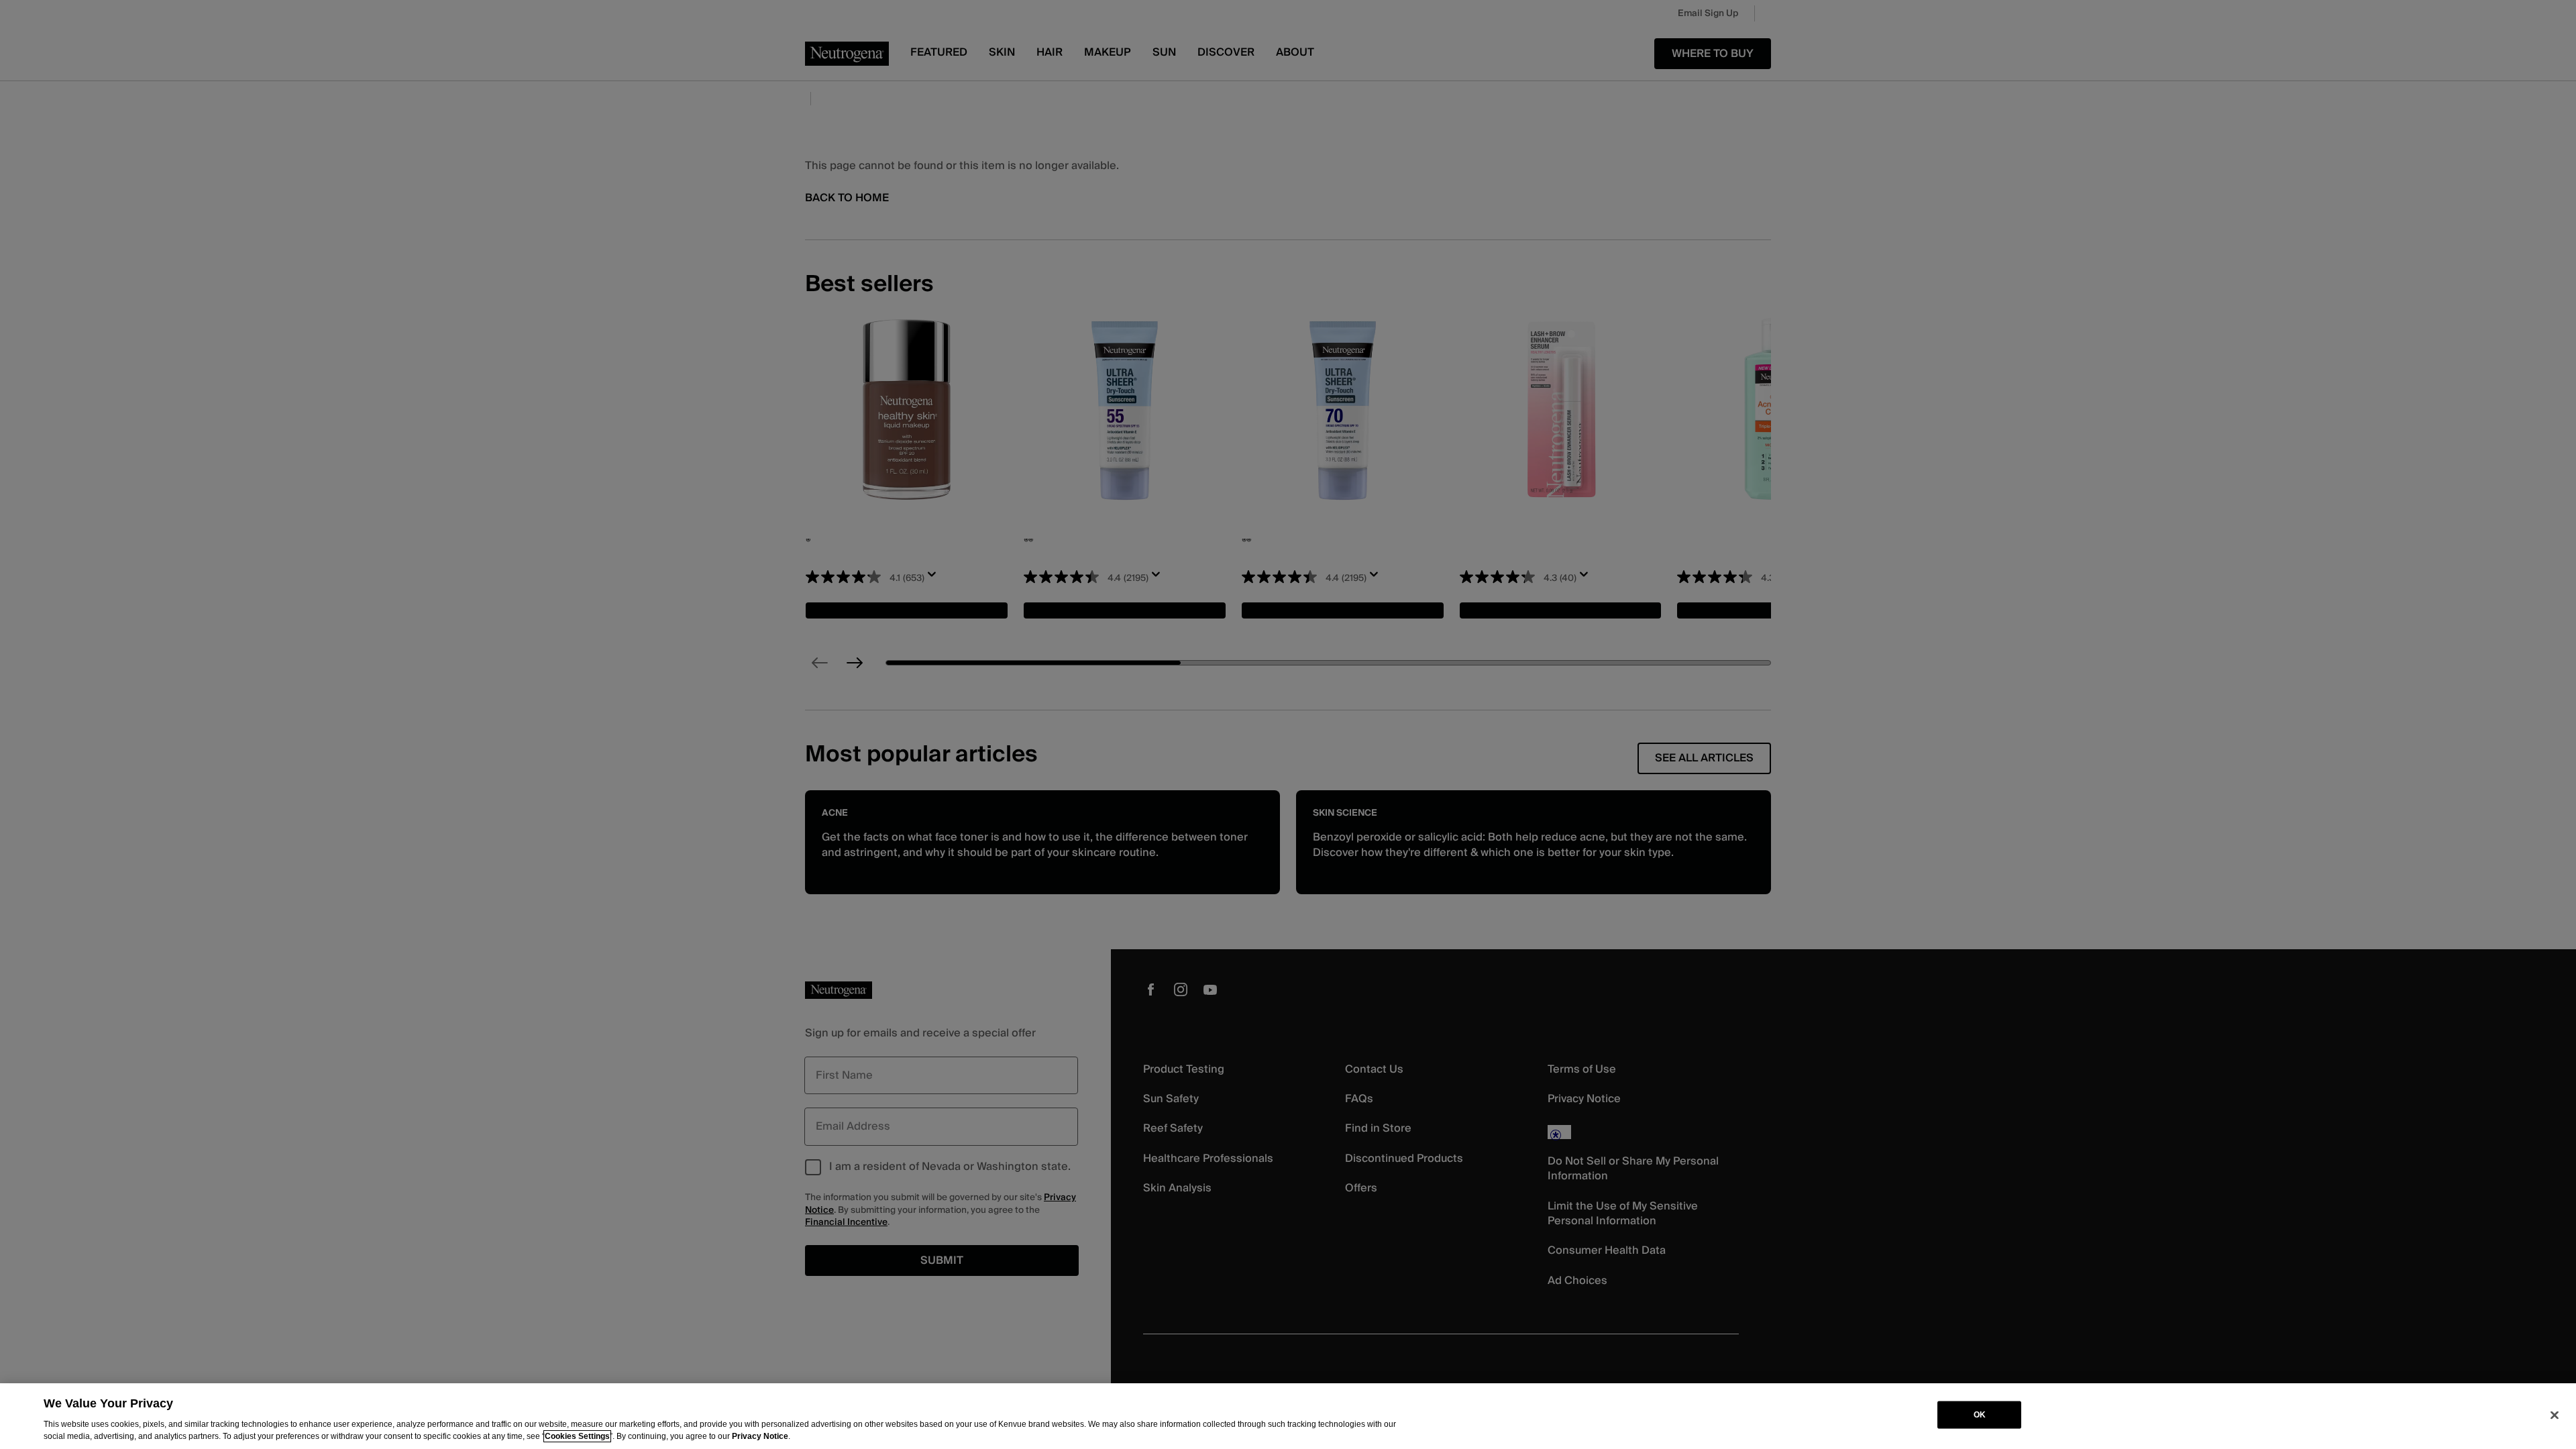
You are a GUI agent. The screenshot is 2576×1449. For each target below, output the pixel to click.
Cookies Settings (577, 1436)
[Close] (2555, 1415)
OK (1980, 1415)
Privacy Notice (760, 1436)
